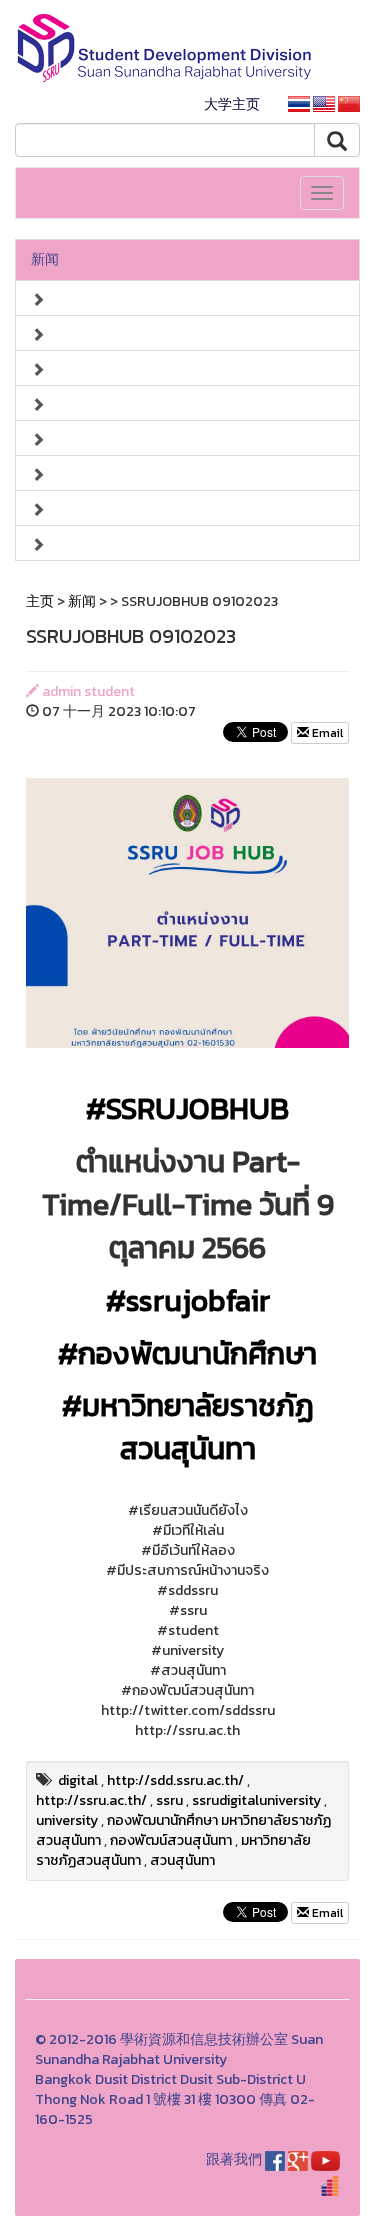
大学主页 (232, 104)
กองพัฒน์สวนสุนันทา (171, 1840)
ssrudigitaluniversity (256, 1800)
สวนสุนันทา (182, 1860)
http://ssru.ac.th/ (91, 1800)
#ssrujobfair (188, 1300)
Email (326, 733)
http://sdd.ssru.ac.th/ (175, 1780)
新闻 (45, 259)
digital (78, 1780)
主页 (40, 601)
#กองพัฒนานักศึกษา (187, 1353)
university (67, 1820)
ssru (169, 1800)
